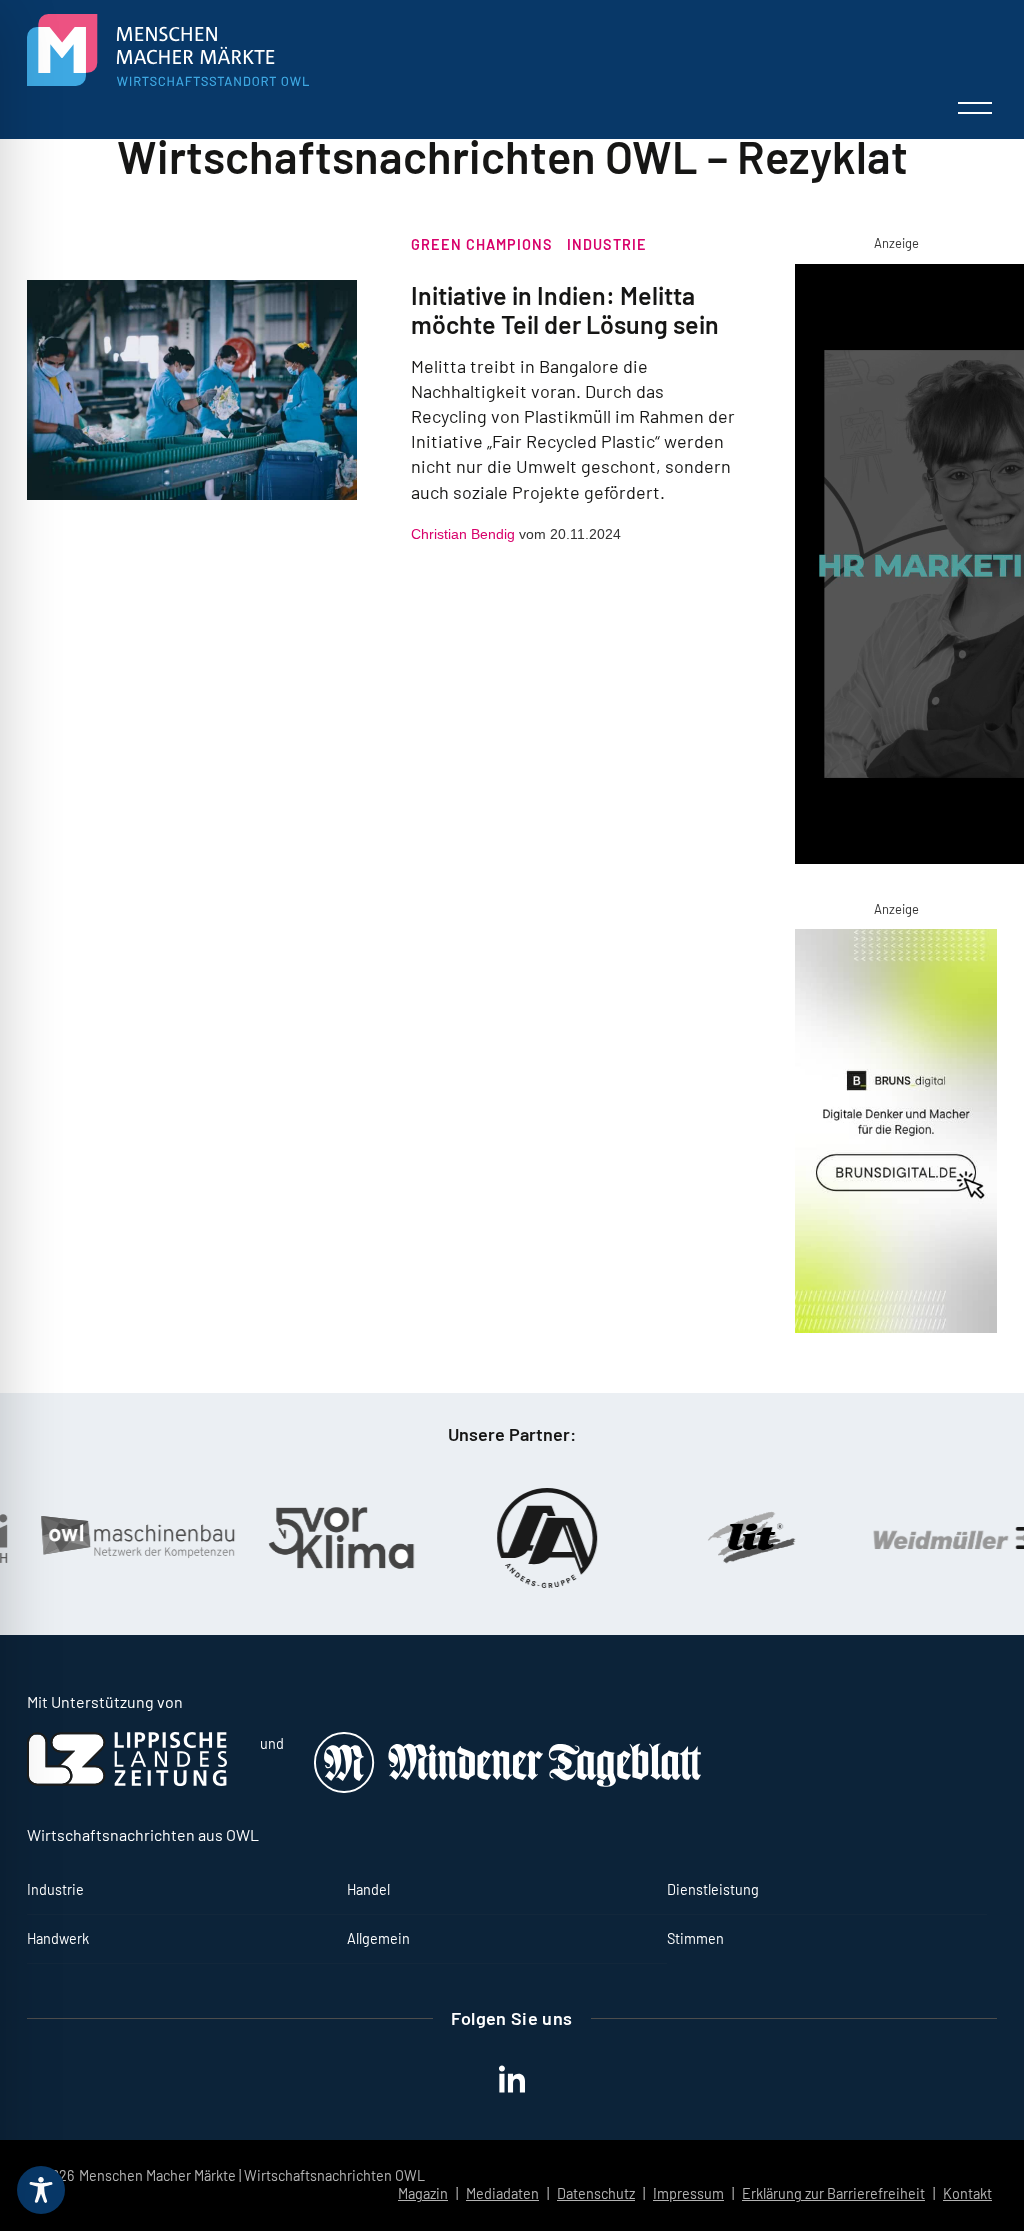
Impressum (688, 2193)
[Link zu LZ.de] (127, 1780)
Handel (368, 1889)
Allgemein (378, 1938)
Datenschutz (596, 2193)
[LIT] (726, 1538)
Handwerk (58, 1938)
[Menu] (975, 108)
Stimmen (695, 1938)
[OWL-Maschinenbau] (111, 1538)
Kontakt (967, 2193)
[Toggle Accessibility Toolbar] (41, 2190)
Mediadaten (502, 2193)
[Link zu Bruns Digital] (896, 1135)
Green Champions (482, 244)
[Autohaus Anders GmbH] (521, 1538)
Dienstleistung (713, 1889)
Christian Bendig (463, 534)
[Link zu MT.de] (509, 1787)
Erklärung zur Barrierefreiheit (833, 2193)
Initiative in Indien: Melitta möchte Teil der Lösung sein (565, 309)
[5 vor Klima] (316, 1537)
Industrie (607, 244)
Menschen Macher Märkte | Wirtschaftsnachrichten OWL (252, 2175)
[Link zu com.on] (896, 568)
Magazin (423, 2193)
